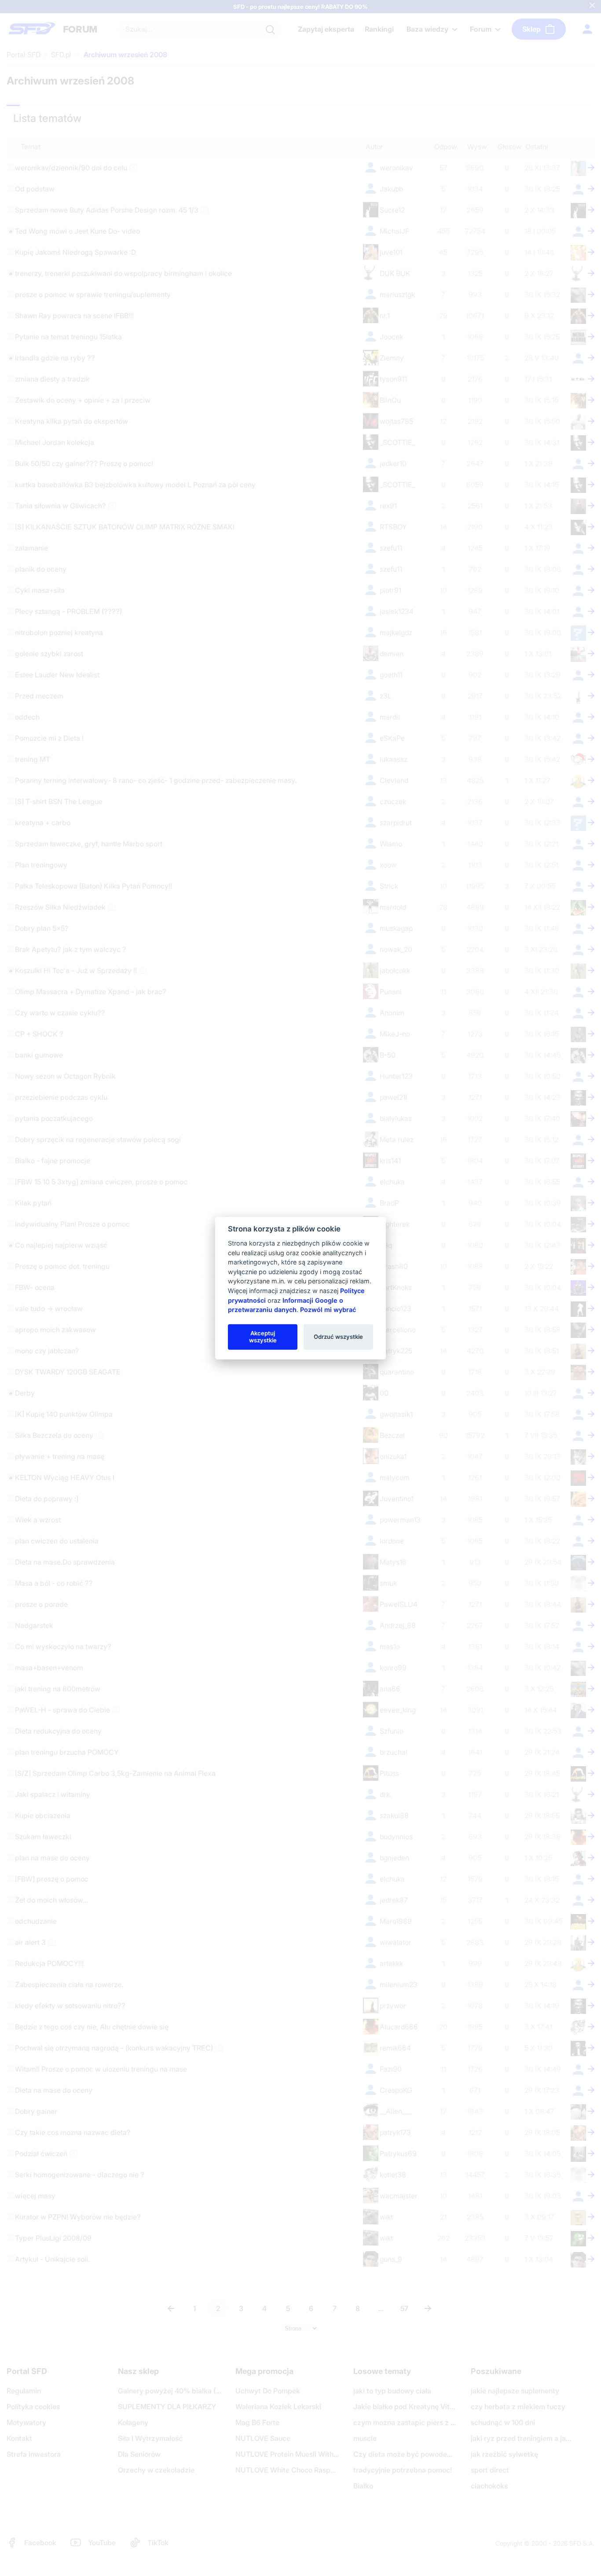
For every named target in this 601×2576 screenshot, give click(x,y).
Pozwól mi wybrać (328, 1310)
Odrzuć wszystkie (338, 1337)
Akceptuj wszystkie (263, 1337)
